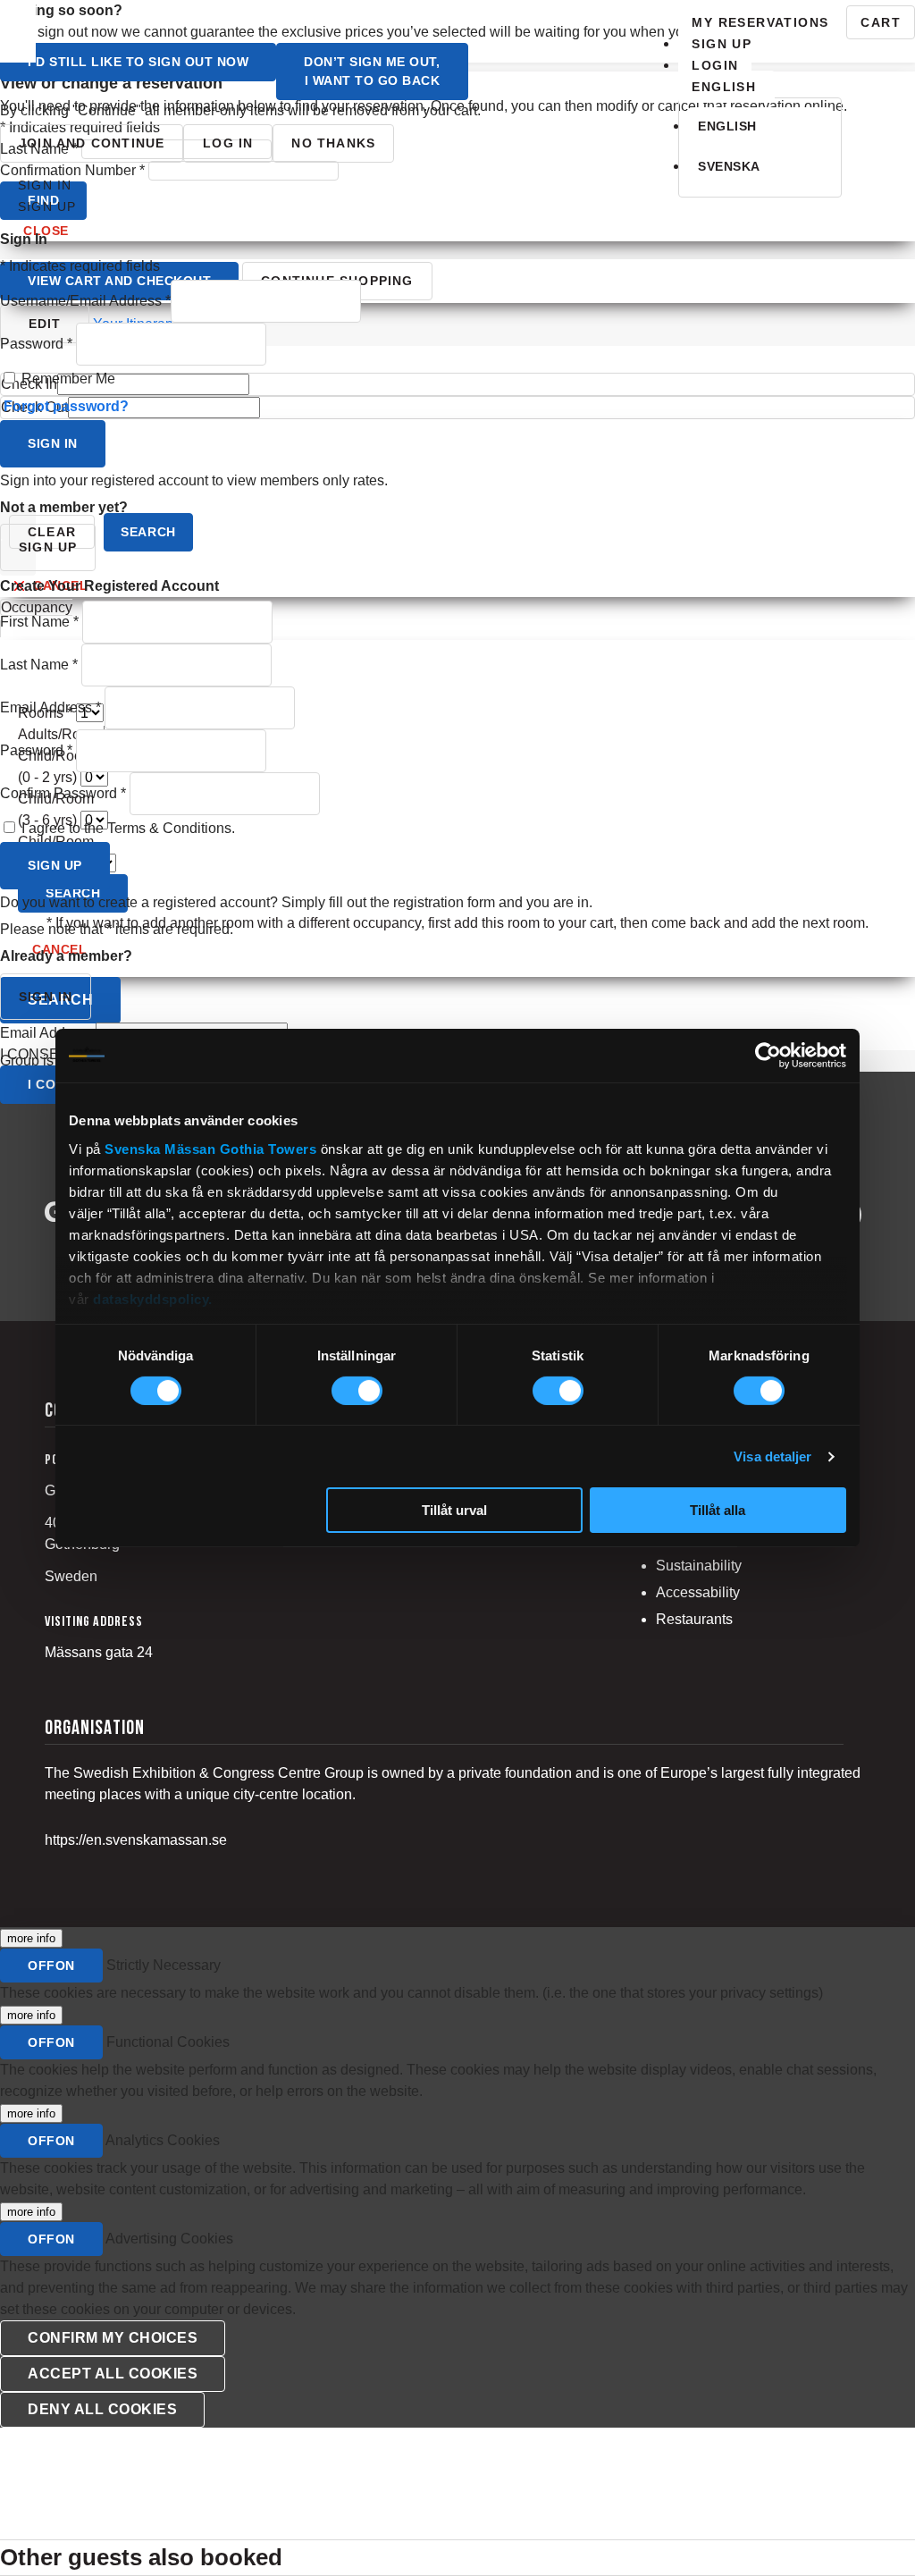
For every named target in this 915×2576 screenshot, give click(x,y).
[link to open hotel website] (18, 31)
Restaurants (694, 1619)
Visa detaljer (772, 1456)
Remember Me (68, 379)
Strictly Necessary (164, 1965)
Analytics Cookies (163, 2140)
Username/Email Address (85, 301)
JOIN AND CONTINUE (92, 143)
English (727, 126)
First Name (39, 622)
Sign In (45, 185)
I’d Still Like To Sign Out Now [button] (138, 62)
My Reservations (760, 22)
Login (715, 65)
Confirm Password (63, 793)
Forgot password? (66, 406)
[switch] (357, 1391)
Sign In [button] (53, 443)
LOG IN (228, 143)
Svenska (729, 166)
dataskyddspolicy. (153, 1298)
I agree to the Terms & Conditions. (128, 828)
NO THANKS (333, 143)
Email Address (50, 707)
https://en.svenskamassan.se (136, 1840)
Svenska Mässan (160, 1148)
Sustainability (699, 1566)
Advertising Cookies (169, 2239)
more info (31, 1938)
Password (36, 344)
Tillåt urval (454, 1510)
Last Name (39, 665)
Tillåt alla (718, 1510)
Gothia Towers (270, 1148)
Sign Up (722, 44)
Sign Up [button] (55, 865)
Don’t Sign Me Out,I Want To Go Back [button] (372, 71)
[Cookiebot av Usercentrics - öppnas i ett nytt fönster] (768, 1056)
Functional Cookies (168, 2042)
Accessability (698, 1592)
